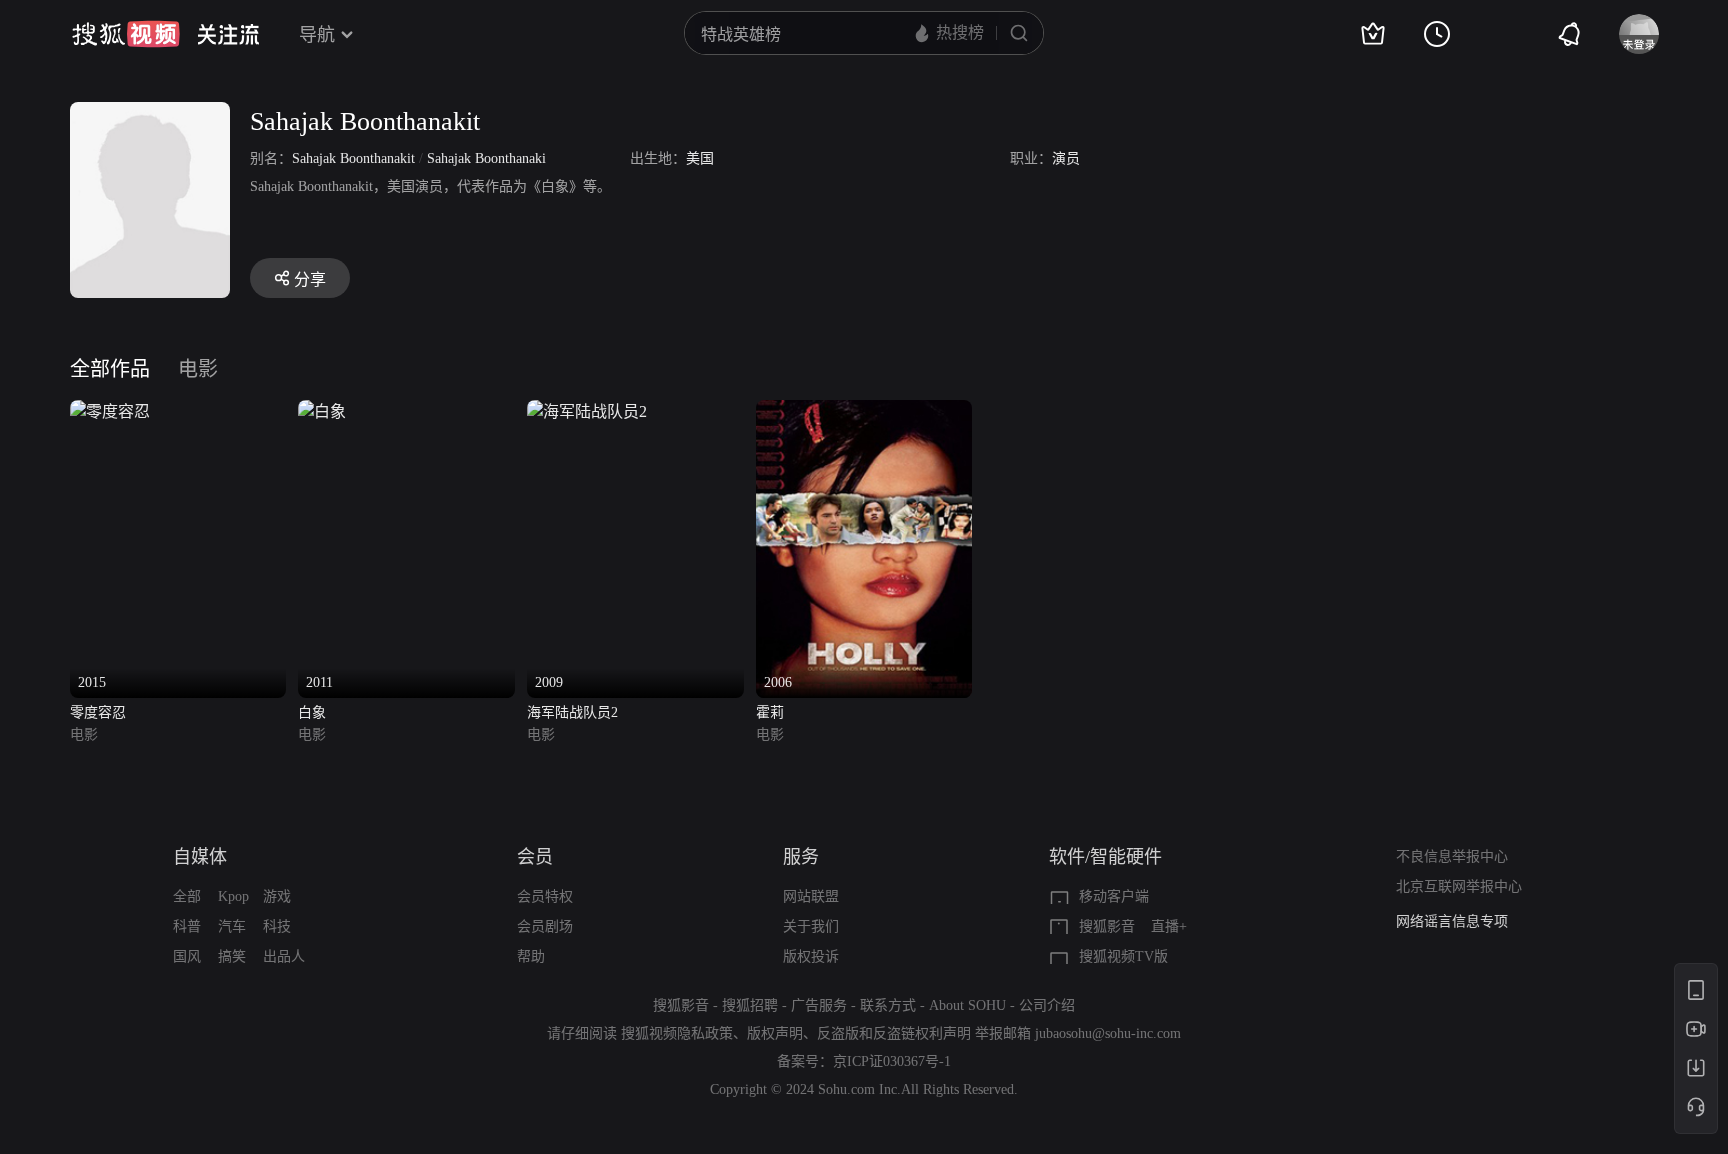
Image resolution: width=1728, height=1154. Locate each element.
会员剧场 (545, 926)
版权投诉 (811, 956)
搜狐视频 (126, 34)
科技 (277, 926)
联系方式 (888, 1005)
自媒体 (200, 857)
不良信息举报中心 (1452, 856)
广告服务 (819, 1005)
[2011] (322, 411)
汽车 (232, 926)
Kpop (233, 896)
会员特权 (545, 896)
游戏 (277, 896)
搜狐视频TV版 (1123, 956)
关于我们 (811, 926)
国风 (187, 956)
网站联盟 (811, 896)
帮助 (531, 956)
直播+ (1169, 926)
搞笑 (232, 956)
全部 (187, 896)
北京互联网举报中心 (1459, 886)
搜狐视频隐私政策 (677, 1033)
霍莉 (770, 712)
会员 (535, 857)
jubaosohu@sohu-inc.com (1108, 1033)
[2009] (587, 411)
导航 (317, 35)
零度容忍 (98, 712)
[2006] (864, 411)
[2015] (110, 411)
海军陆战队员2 (572, 712)
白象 (312, 712)
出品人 (284, 956)
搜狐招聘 (750, 1005)
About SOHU (967, 1005)
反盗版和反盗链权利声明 (894, 1033)
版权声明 (775, 1033)
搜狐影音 (1107, 926)
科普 (187, 926)
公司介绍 (1047, 1005)
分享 (310, 279)
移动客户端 (1114, 896)
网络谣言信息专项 (1452, 921)
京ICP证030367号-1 (892, 1061)
